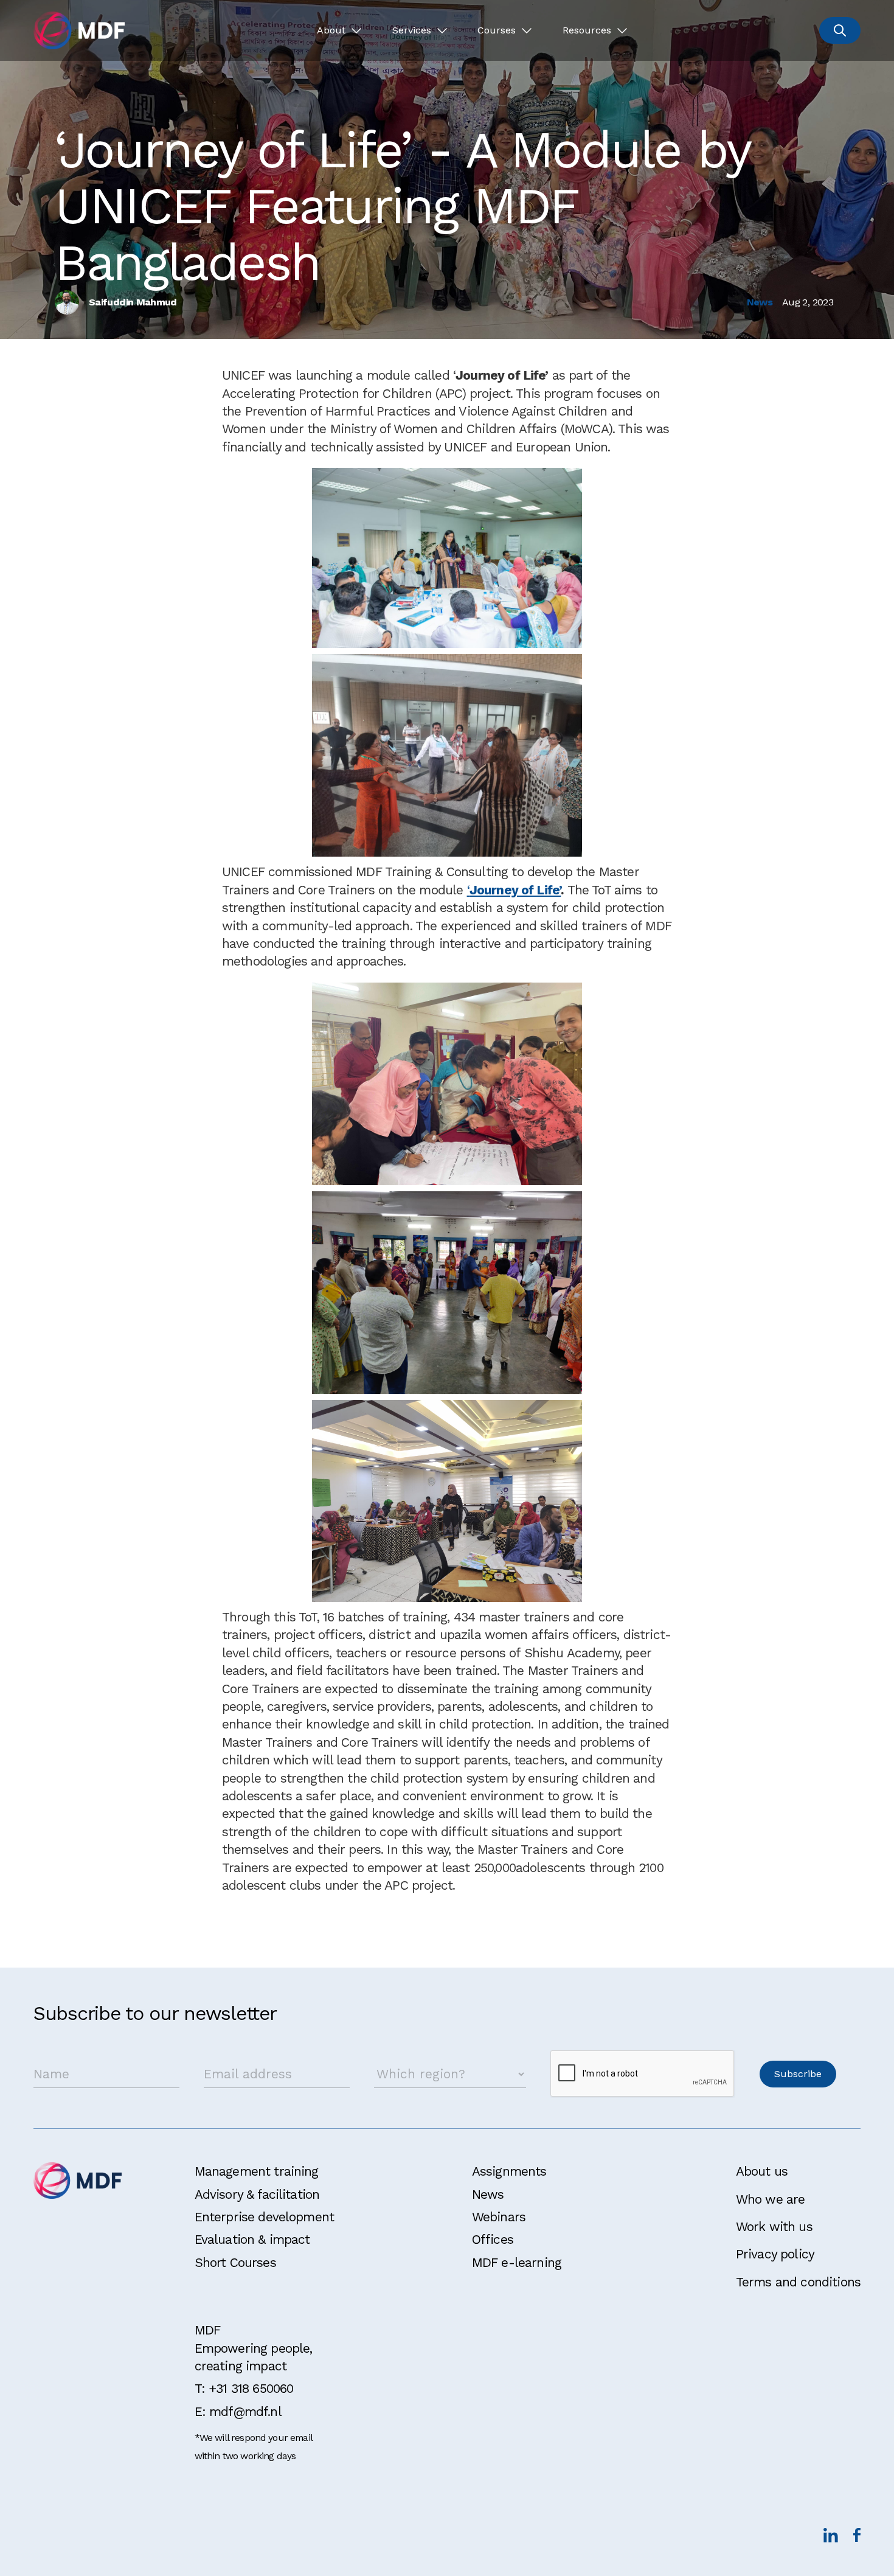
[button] (339, 30)
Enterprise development (265, 2217)
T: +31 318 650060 (244, 2388)
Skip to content (47, 14)
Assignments (509, 2171)
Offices (493, 2239)
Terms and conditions (798, 2282)
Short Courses (235, 2262)
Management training (257, 2171)
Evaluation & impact (252, 2239)
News (488, 2194)
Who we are (771, 2199)
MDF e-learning (517, 2262)
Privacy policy (775, 2254)
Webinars (499, 2217)
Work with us (774, 2226)
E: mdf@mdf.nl (238, 2411)
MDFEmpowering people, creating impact (254, 2348)
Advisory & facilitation (257, 2194)
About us (762, 2171)
